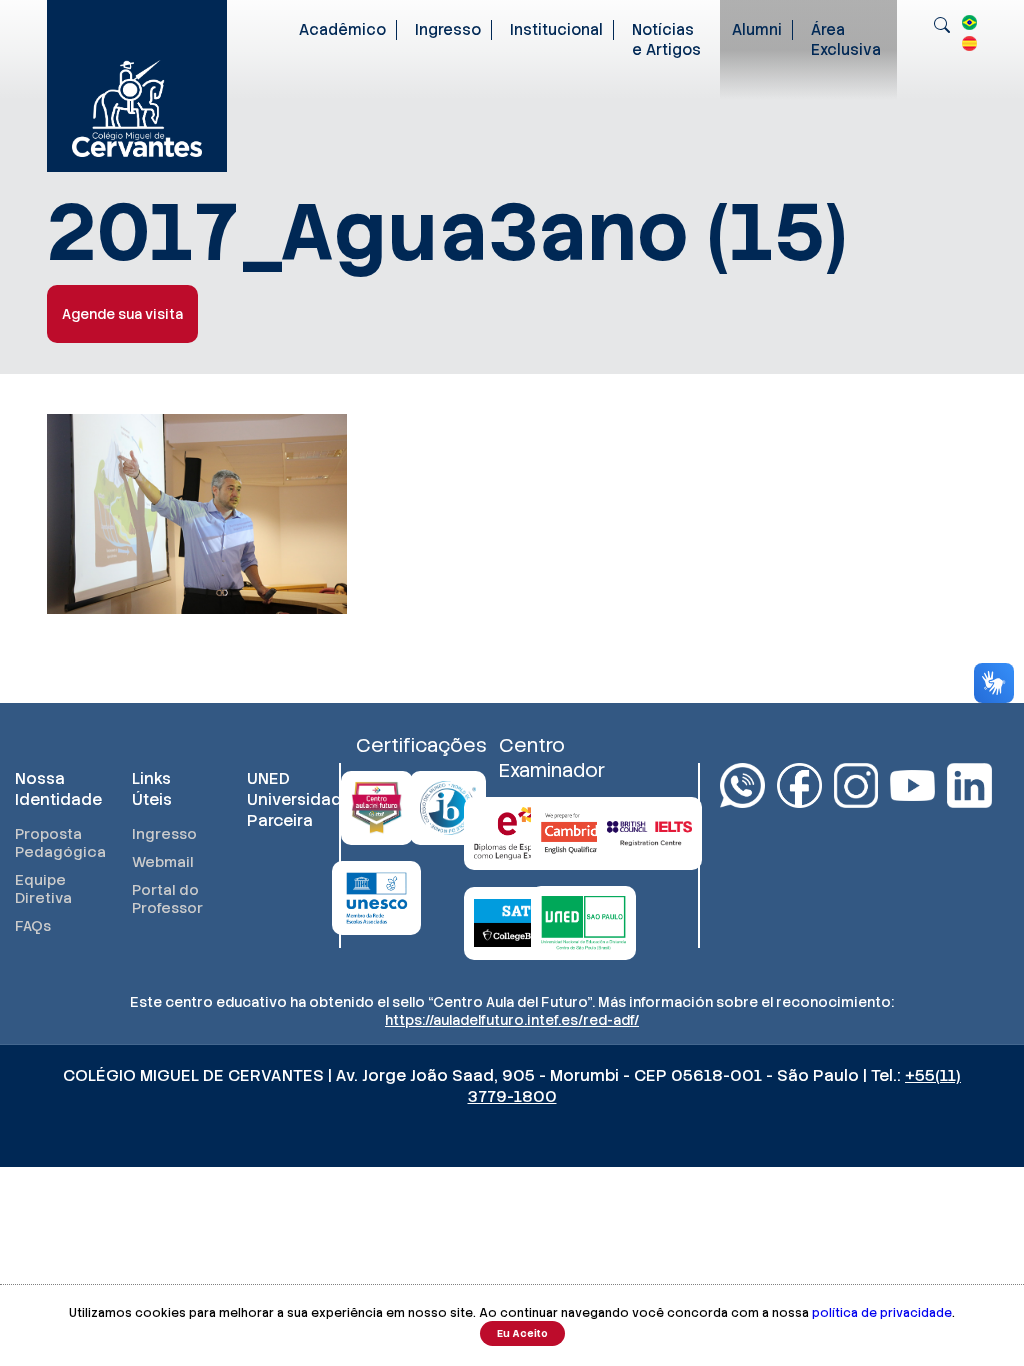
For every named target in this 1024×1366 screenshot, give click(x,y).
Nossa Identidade (53, 789)
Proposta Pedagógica (53, 843)
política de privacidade (882, 1313)
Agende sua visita (122, 314)
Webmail (163, 862)
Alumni (757, 30)
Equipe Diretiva (43, 889)
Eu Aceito (522, 1333)
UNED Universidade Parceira (285, 799)
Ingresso (448, 30)
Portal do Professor (167, 899)
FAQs (33, 926)
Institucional (556, 30)
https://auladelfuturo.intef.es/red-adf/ (512, 1020)
